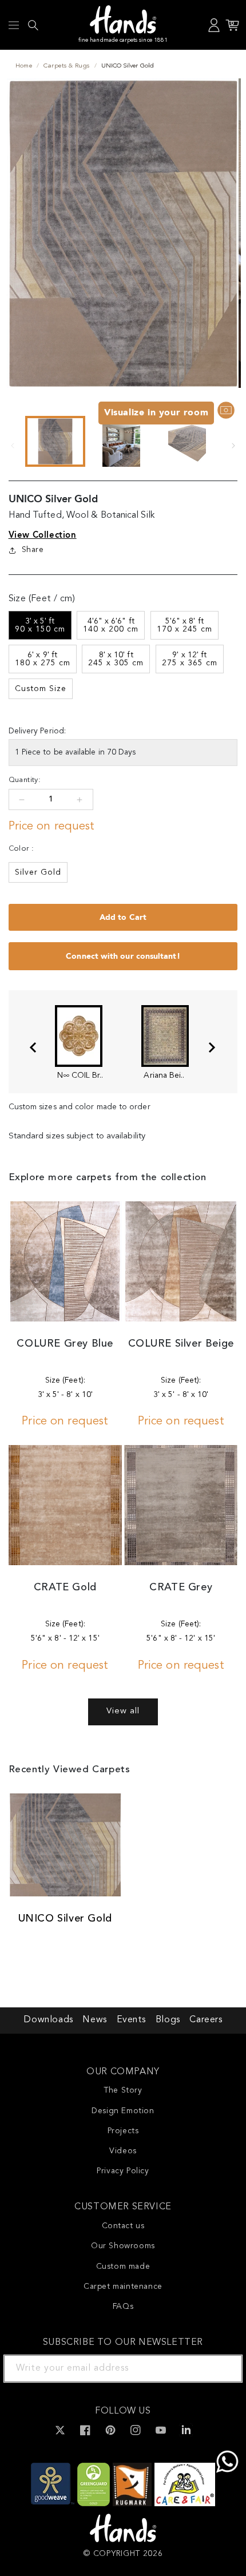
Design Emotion (123, 2111)
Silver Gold (38, 872)
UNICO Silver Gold (65, 1919)
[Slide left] (13, 446)
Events (132, 2020)
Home (24, 66)
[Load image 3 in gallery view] (187, 441)
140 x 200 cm (111, 625)
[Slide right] (233, 446)
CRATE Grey (181, 1587)
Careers (206, 2020)
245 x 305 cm (116, 659)
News (94, 2020)
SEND (220, 2368)
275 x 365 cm (190, 659)
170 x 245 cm (184, 625)
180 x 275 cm (43, 659)
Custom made (123, 2267)
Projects (123, 2131)
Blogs (168, 2020)
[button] (14, 25)
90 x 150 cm (40, 625)
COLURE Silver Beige (181, 1344)
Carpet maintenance (123, 2287)
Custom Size (41, 689)
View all (123, 1711)
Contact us (123, 2226)
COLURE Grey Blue (65, 1344)
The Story (123, 2090)
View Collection (43, 535)
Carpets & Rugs (66, 66)
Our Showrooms (123, 2246)
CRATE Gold (65, 1587)
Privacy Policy (123, 2171)
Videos (123, 2151)
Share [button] (33, 550)
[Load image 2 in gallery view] (121, 441)
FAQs (123, 2307)
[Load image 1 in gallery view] (55, 441)
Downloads (48, 2020)
